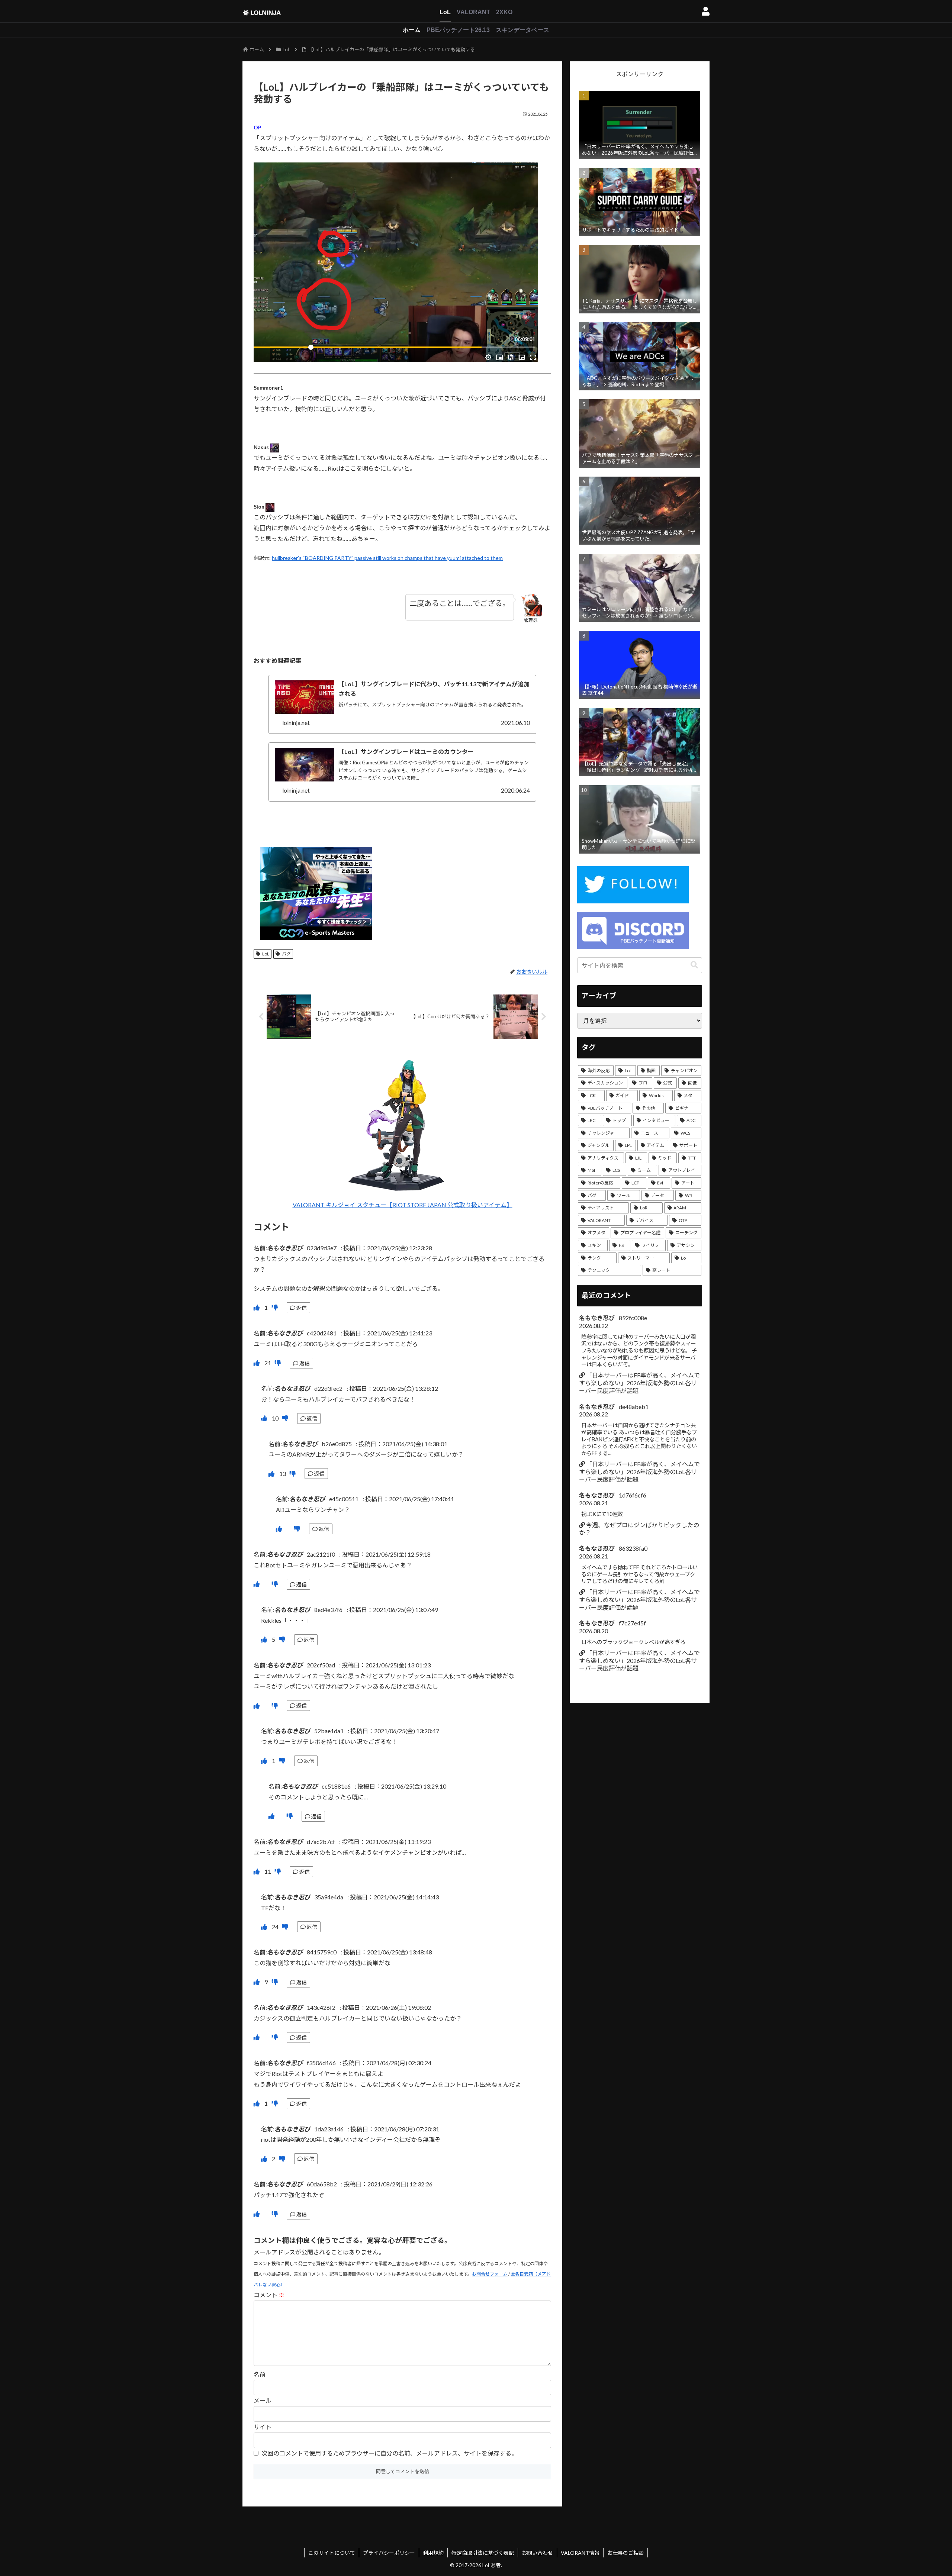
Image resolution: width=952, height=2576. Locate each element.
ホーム (412, 30)
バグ (286, 954)
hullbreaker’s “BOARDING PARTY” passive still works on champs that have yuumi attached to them (387, 558)
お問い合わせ (537, 2553)
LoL (445, 12)
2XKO (504, 12)
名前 (260, 2374)
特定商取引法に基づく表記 (483, 2553)
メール (263, 2400)
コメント (269, 2295)
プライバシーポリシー (389, 2553)
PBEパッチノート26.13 (458, 30)
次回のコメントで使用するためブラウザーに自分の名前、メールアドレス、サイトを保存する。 (389, 2453)
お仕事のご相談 (625, 2553)
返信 (302, 1308)
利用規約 (433, 2553)
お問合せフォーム (490, 2274)
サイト (263, 2427)
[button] (694, 965)
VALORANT (473, 12)
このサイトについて (332, 2553)
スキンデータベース (522, 30)
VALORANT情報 (580, 2553)
